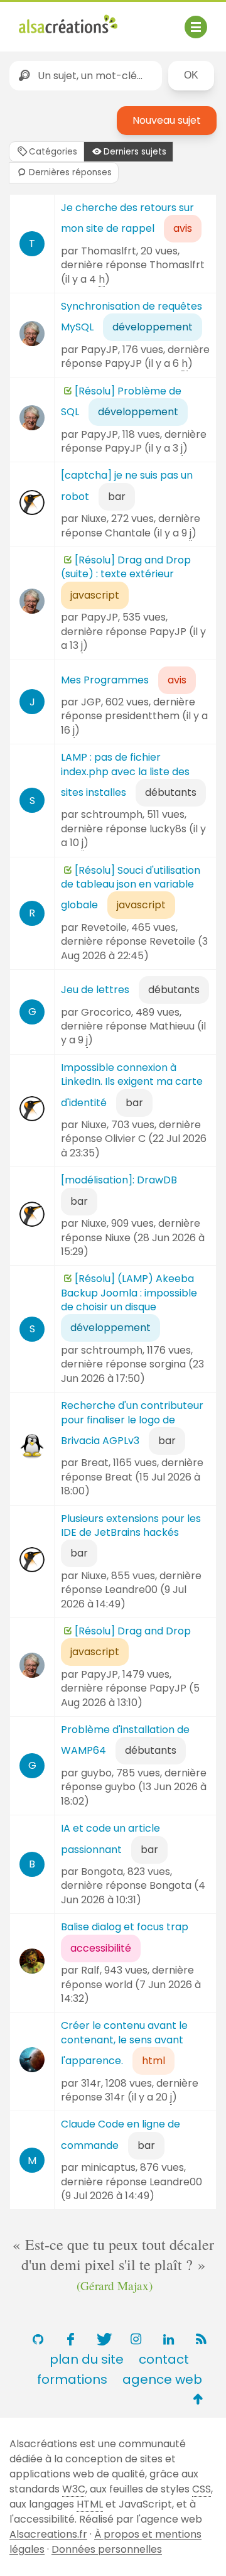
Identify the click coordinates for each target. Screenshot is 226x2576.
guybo (96, 1773)
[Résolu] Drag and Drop (133, 1631)
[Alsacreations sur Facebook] (70, 2339)
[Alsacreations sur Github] (38, 2339)
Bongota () (133, 1892)
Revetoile (104, 927)
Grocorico (106, 1012)
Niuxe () (133, 1245)
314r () (141, 2097)
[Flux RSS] (201, 2339)
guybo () (134, 1794)
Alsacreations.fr (48, 2534)
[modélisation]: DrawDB (119, 1180)
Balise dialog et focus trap (125, 1927)
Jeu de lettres (95, 990)
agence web (162, 2379)
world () (131, 1992)
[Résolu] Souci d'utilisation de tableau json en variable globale (131, 888)
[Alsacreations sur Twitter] (103, 2339)
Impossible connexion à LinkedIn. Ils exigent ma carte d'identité (132, 1085)
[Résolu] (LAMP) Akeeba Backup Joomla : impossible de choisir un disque (129, 1293)
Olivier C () (134, 1145)
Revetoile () (134, 948)
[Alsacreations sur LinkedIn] (168, 2339)
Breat (95, 1463)
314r (91, 2083)
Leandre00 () (124, 1596)
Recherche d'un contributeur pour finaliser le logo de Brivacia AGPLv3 (132, 1423)
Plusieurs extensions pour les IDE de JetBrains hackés (131, 1525)
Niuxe (94, 519)
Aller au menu (53, 20)
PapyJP (100, 350)
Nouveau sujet (167, 120)
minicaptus (108, 2167)
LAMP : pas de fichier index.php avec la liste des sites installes (125, 775)
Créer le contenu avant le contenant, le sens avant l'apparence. (124, 2043)
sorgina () (132, 1371)
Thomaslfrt (109, 251)
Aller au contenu (142, 20)
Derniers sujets (135, 152)
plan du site (87, 2359)
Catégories (53, 152)
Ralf (90, 1970)
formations (72, 2379)
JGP (91, 702)
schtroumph (112, 814)
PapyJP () (149, 363)
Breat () (131, 1484)
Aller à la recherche (68, 37)
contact (164, 2359)
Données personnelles (107, 2549)
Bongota (102, 1872)
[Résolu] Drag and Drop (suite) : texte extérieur (126, 567)
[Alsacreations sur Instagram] (136, 2339)
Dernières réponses (70, 172)
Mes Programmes (105, 680)
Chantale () (151, 533)
